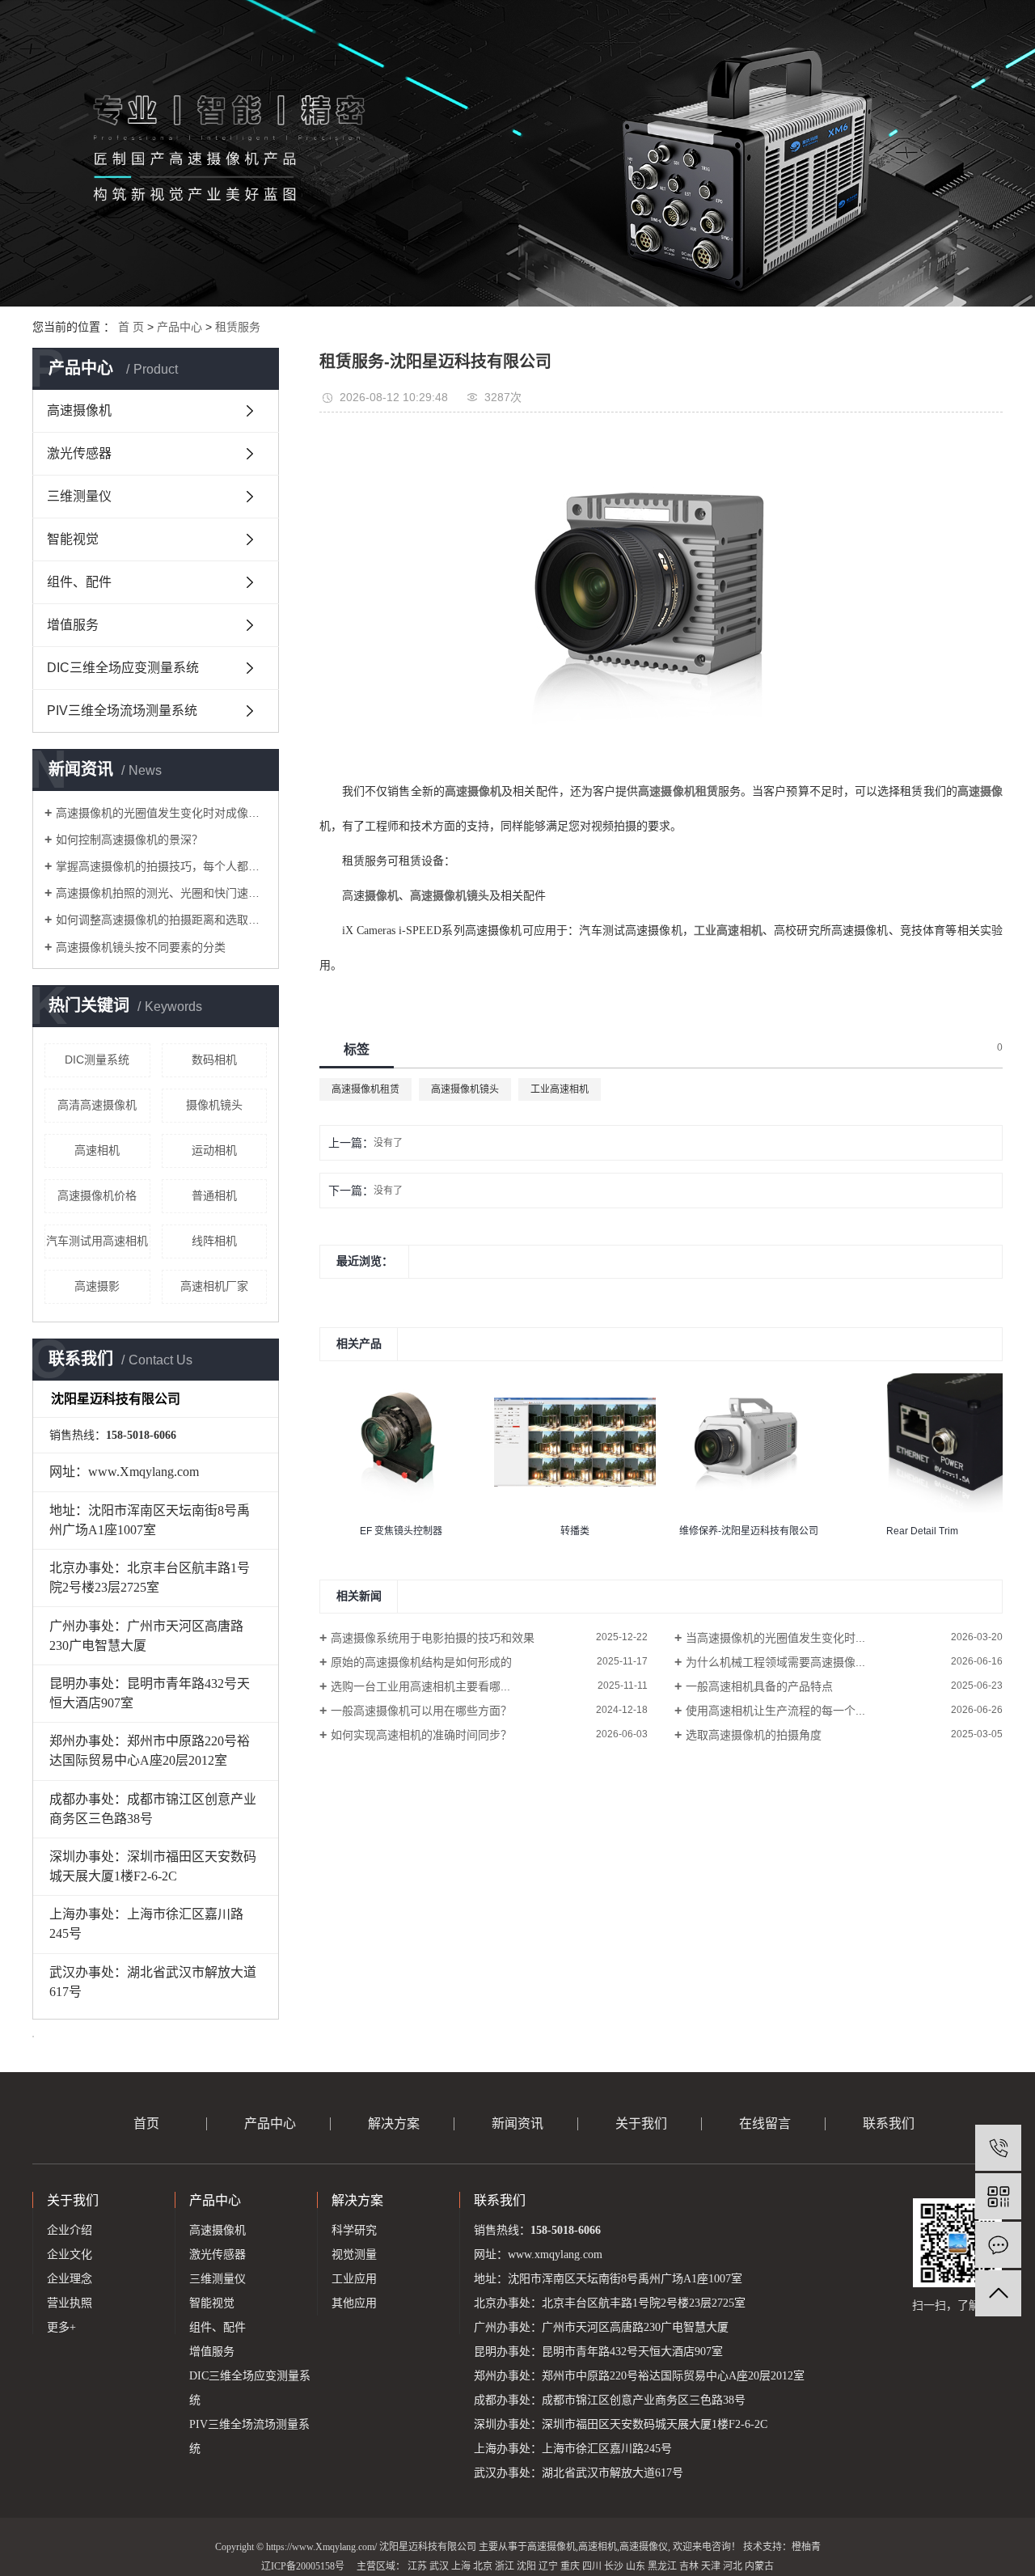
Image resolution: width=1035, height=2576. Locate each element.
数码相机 (214, 1060)
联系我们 (889, 2123)
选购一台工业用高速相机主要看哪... (420, 1686)
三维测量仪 (79, 496)
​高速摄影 (97, 1286)
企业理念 (70, 2279)
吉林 (689, 2566)
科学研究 (354, 2230)
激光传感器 (79, 453)
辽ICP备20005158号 (303, 2566)
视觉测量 (354, 2255)
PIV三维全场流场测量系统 (122, 711)
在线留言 (765, 2123)
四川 (592, 2566)
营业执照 (70, 2303)
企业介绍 (70, 2230)
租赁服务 (238, 327)
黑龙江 (662, 2566)
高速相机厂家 (214, 1286)
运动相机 (214, 1150)
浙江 (505, 2566)
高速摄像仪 (644, 2547)
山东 (636, 2566)
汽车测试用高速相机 (97, 1241)
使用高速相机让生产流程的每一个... (775, 1711)
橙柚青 (806, 2547)
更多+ (61, 2327)
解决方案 (394, 2123)
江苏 (417, 2566)
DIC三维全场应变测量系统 (123, 668)
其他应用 (354, 2303)
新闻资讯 (517, 2123)
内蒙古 (759, 2566)
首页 (146, 2123)
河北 (733, 2566)
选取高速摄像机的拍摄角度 (754, 1735)
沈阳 (526, 2566)
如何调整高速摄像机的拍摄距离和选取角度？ (161, 920)
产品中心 (180, 327)
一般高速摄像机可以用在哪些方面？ (421, 1711)
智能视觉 (73, 539)
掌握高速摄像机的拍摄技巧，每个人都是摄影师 (161, 866)
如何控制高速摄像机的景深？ (129, 840)
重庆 (570, 2566)
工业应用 (354, 2279)
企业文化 (70, 2255)
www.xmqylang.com (555, 2255)
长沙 (614, 2566)
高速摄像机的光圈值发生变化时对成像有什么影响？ (161, 813)
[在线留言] (998, 2245)
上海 (461, 2566)
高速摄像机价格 (97, 1195)
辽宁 (548, 2566)
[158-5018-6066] (998, 2148)
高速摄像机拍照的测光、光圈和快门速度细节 (161, 893)
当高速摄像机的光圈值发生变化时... (775, 1638)
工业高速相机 (560, 1089)
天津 (711, 2566)
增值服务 (73, 625)
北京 (483, 2566)
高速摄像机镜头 (465, 1089)
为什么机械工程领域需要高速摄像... (775, 1662)
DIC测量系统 (97, 1060)
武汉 (439, 2566)
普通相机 (214, 1195)
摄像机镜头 (214, 1105)
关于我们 (641, 2123)
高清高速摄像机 (97, 1105)
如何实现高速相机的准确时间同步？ (421, 1735)
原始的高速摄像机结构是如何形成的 (421, 1662)
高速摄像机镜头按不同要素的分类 (141, 947)
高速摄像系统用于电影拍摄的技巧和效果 (433, 1638)
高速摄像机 (79, 410)
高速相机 (97, 1150)
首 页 (131, 327)
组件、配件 (79, 582)
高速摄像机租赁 (365, 1089)
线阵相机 (214, 1241)
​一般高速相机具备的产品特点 (759, 1686)
